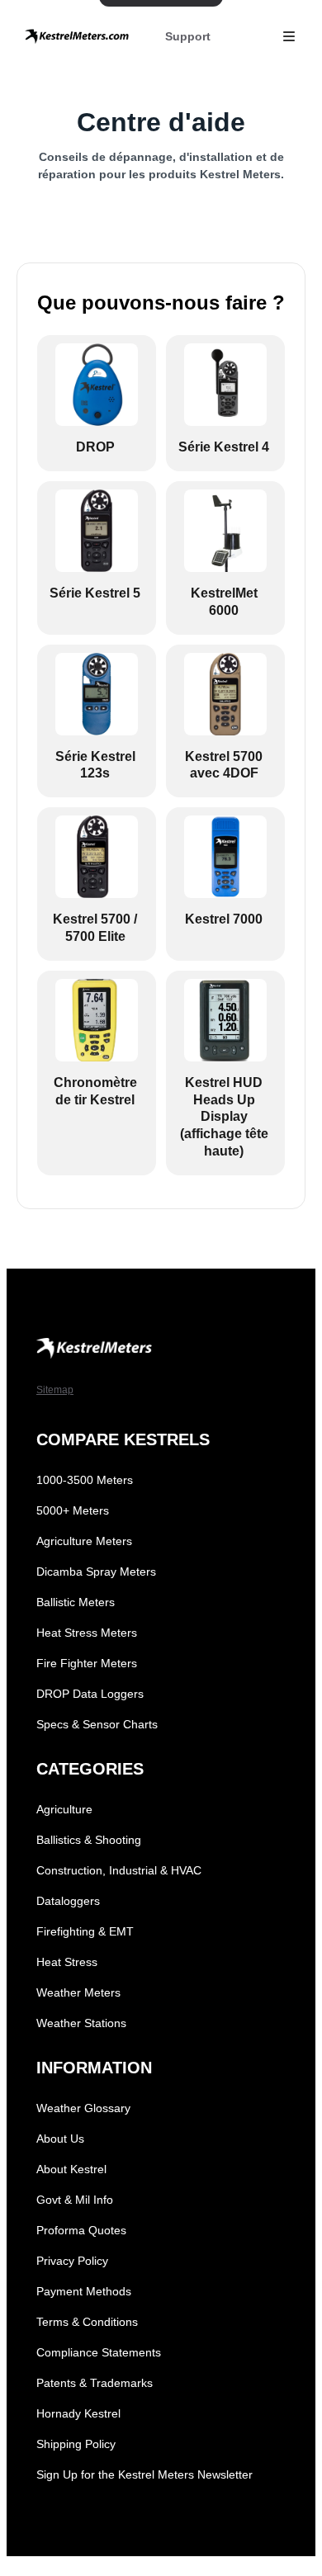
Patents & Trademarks (95, 2383)
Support (188, 36)
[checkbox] (97, 403)
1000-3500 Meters (85, 1480)
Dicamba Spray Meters (96, 1572)
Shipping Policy (76, 2444)
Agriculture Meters (84, 1541)
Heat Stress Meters (87, 1633)
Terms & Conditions (87, 2322)
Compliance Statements (99, 2352)
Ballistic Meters (76, 1602)
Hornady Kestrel (78, 2413)
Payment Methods (84, 2291)
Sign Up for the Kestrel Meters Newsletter (144, 2474)
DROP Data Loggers (90, 1694)
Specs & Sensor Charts (97, 1724)
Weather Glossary (83, 2108)
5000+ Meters (73, 1510)
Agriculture (64, 1809)
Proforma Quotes (81, 2230)
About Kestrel (71, 2169)
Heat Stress (67, 1962)
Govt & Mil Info (75, 2200)
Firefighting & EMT (85, 1931)
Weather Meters (78, 1992)
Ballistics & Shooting (89, 1840)
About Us (60, 2139)
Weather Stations (81, 2023)
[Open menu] (289, 36)
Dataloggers (68, 1901)
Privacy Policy (72, 2261)
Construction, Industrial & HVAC (119, 1870)
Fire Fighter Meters (87, 1663)
